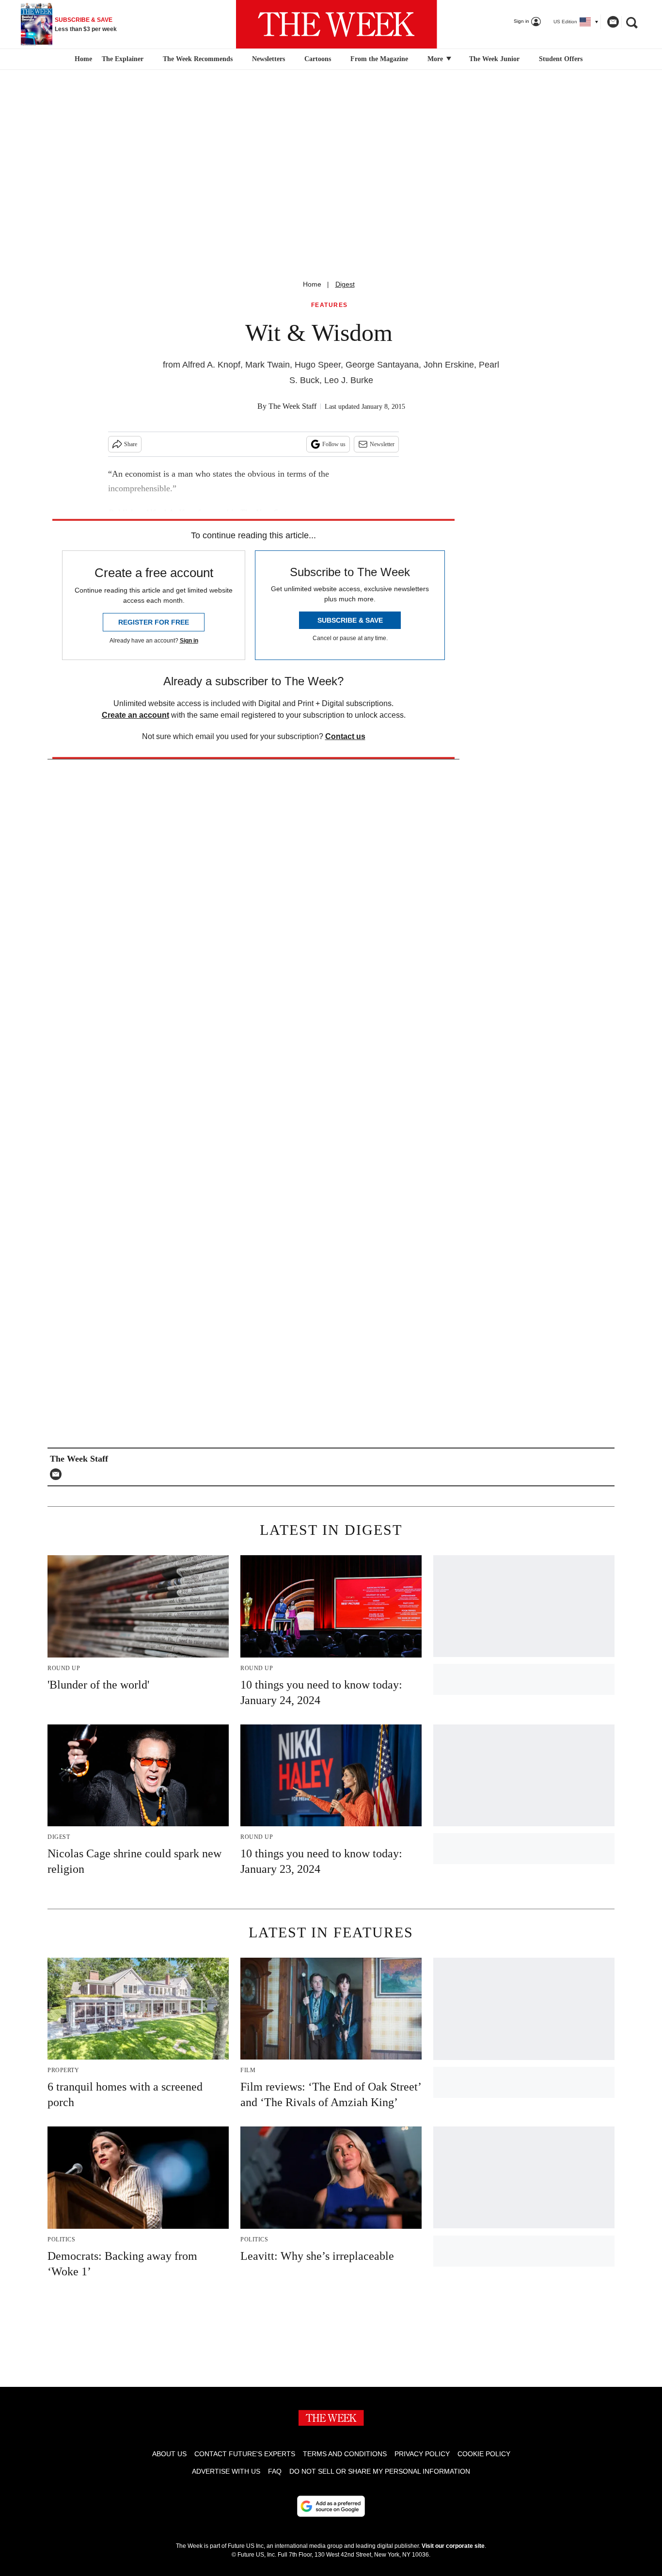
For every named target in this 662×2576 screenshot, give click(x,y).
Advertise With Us (226, 2471)
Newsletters (268, 59)
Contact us (345, 736)
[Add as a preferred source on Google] (331, 2506)
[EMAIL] (58, 1474)
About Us (169, 2454)
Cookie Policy (484, 2454)
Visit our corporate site (453, 2546)
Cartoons (318, 59)
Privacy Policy (422, 2454)
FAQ (275, 2471)
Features (330, 305)
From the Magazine (379, 59)
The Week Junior (494, 59)
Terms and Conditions (345, 2454)
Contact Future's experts (245, 2454)
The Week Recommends (198, 59)
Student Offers (561, 59)
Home (312, 284)
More (436, 59)
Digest (345, 284)
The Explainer (123, 59)
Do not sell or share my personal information (380, 2471)
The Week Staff (292, 406)
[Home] (82, 59)
